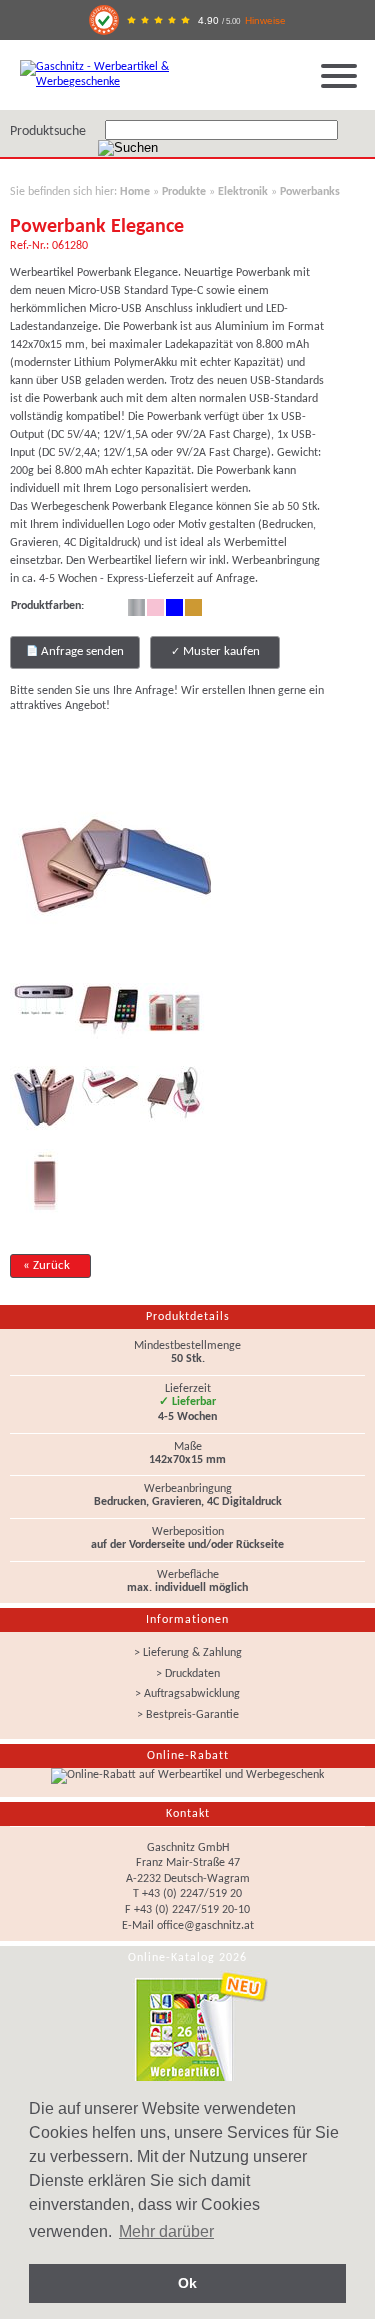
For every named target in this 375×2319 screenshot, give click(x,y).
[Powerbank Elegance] (110, 967)
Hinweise (265, 20)
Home (135, 192)
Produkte (184, 192)
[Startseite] (114, 82)
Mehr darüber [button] (166, 2231)
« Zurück (46, 1265)
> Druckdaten (188, 1674)
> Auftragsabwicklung (187, 1694)
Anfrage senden (81, 651)
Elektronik (243, 192)
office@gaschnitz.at (205, 1926)
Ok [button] (187, 2283)
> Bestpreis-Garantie (188, 1715)
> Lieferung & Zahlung (188, 1653)
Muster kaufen (220, 651)
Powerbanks (310, 192)
